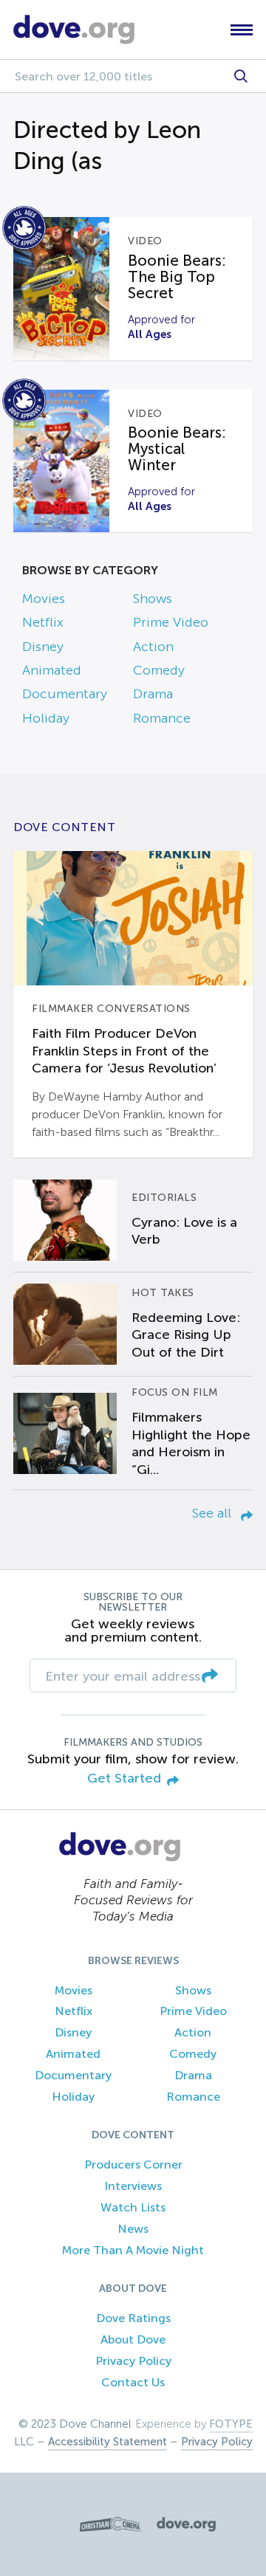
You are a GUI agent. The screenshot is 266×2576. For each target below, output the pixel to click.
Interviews (133, 2186)
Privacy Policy (133, 2361)
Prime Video (171, 622)
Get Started (124, 1778)
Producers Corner (133, 2165)
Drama (153, 694)
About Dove (133, 2339)
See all (214, 1513)
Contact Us (133, 2382)
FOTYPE (231, 2424)
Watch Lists (133, 2207)
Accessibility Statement (108, 2442)
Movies (44, 599)
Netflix (43, 622)
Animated (52, 670)
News (133, 2229)
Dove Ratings (133, 2318)
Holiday (46, 718)
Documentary (65, 694)
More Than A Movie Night (133, 2250)
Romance (162, 718)
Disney (43, 647)
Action (153, 647)
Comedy (159, 670)
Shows (153, 599)
